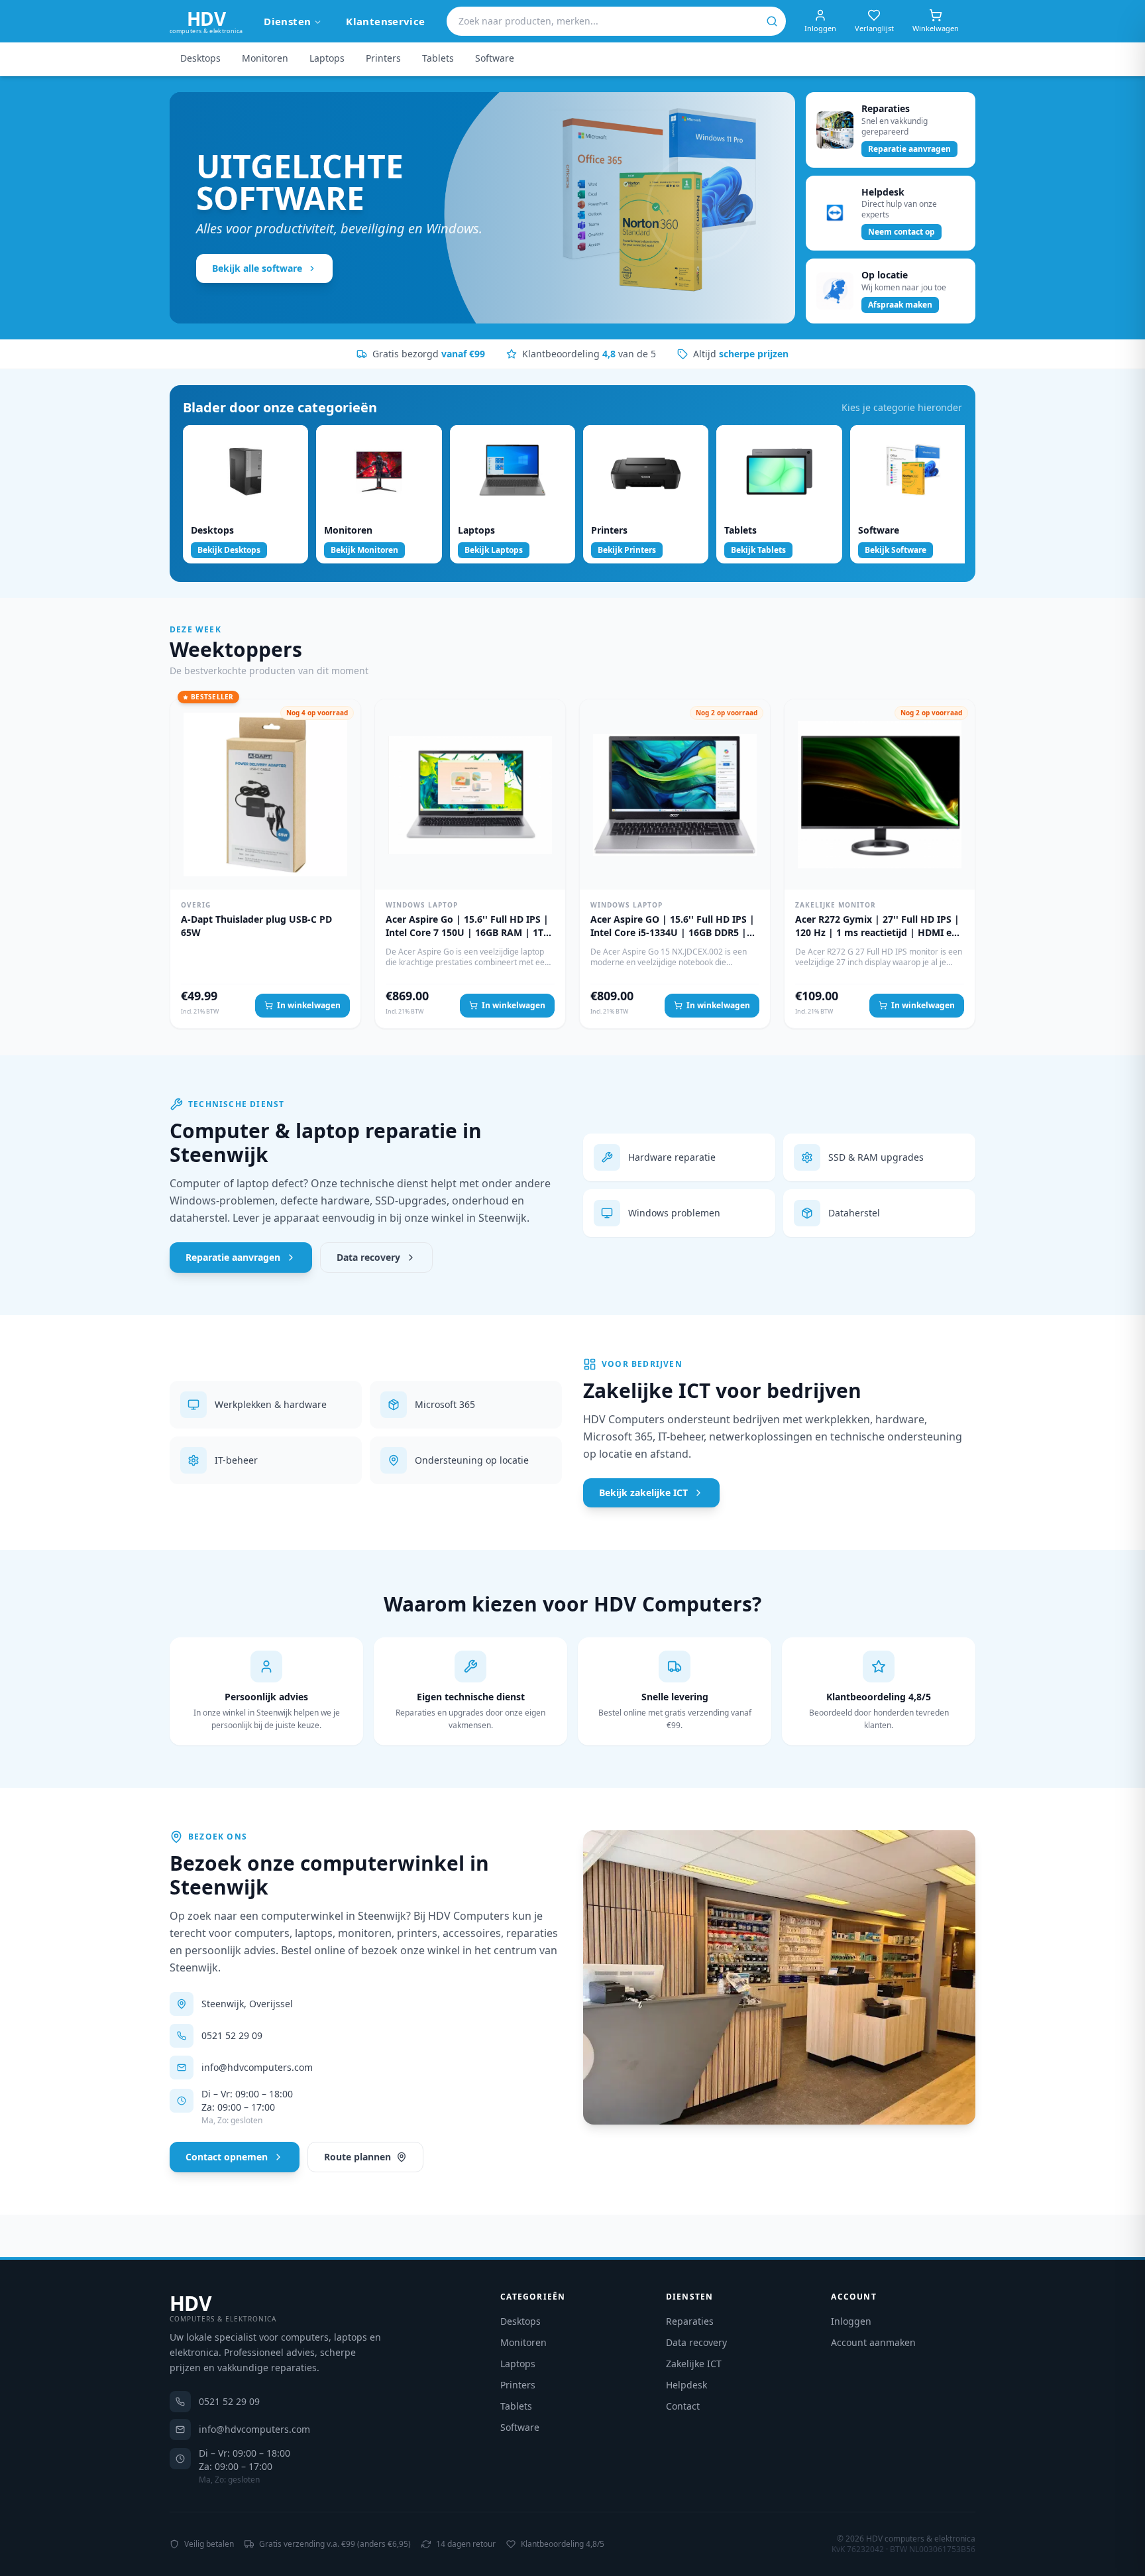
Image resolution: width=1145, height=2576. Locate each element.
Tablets (438, 58)
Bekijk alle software (257, 268)
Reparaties (690, 2321)
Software (495, 58)
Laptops (327, 58)
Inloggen (851, 2321)
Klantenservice (385, 21)
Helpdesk (686, 2385)
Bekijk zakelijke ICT (643, 1493)
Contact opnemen (227, 2157)
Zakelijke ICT (694, 2364)
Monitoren (265, 58)
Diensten (287, 21)
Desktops (200, 58)
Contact (683, 2406)
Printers (383, 58)
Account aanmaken (873, 2342)
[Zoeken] (772, 21)
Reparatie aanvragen (233, 1257)
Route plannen (357, 2157)
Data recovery (368, 1257)
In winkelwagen (309, 1005)
